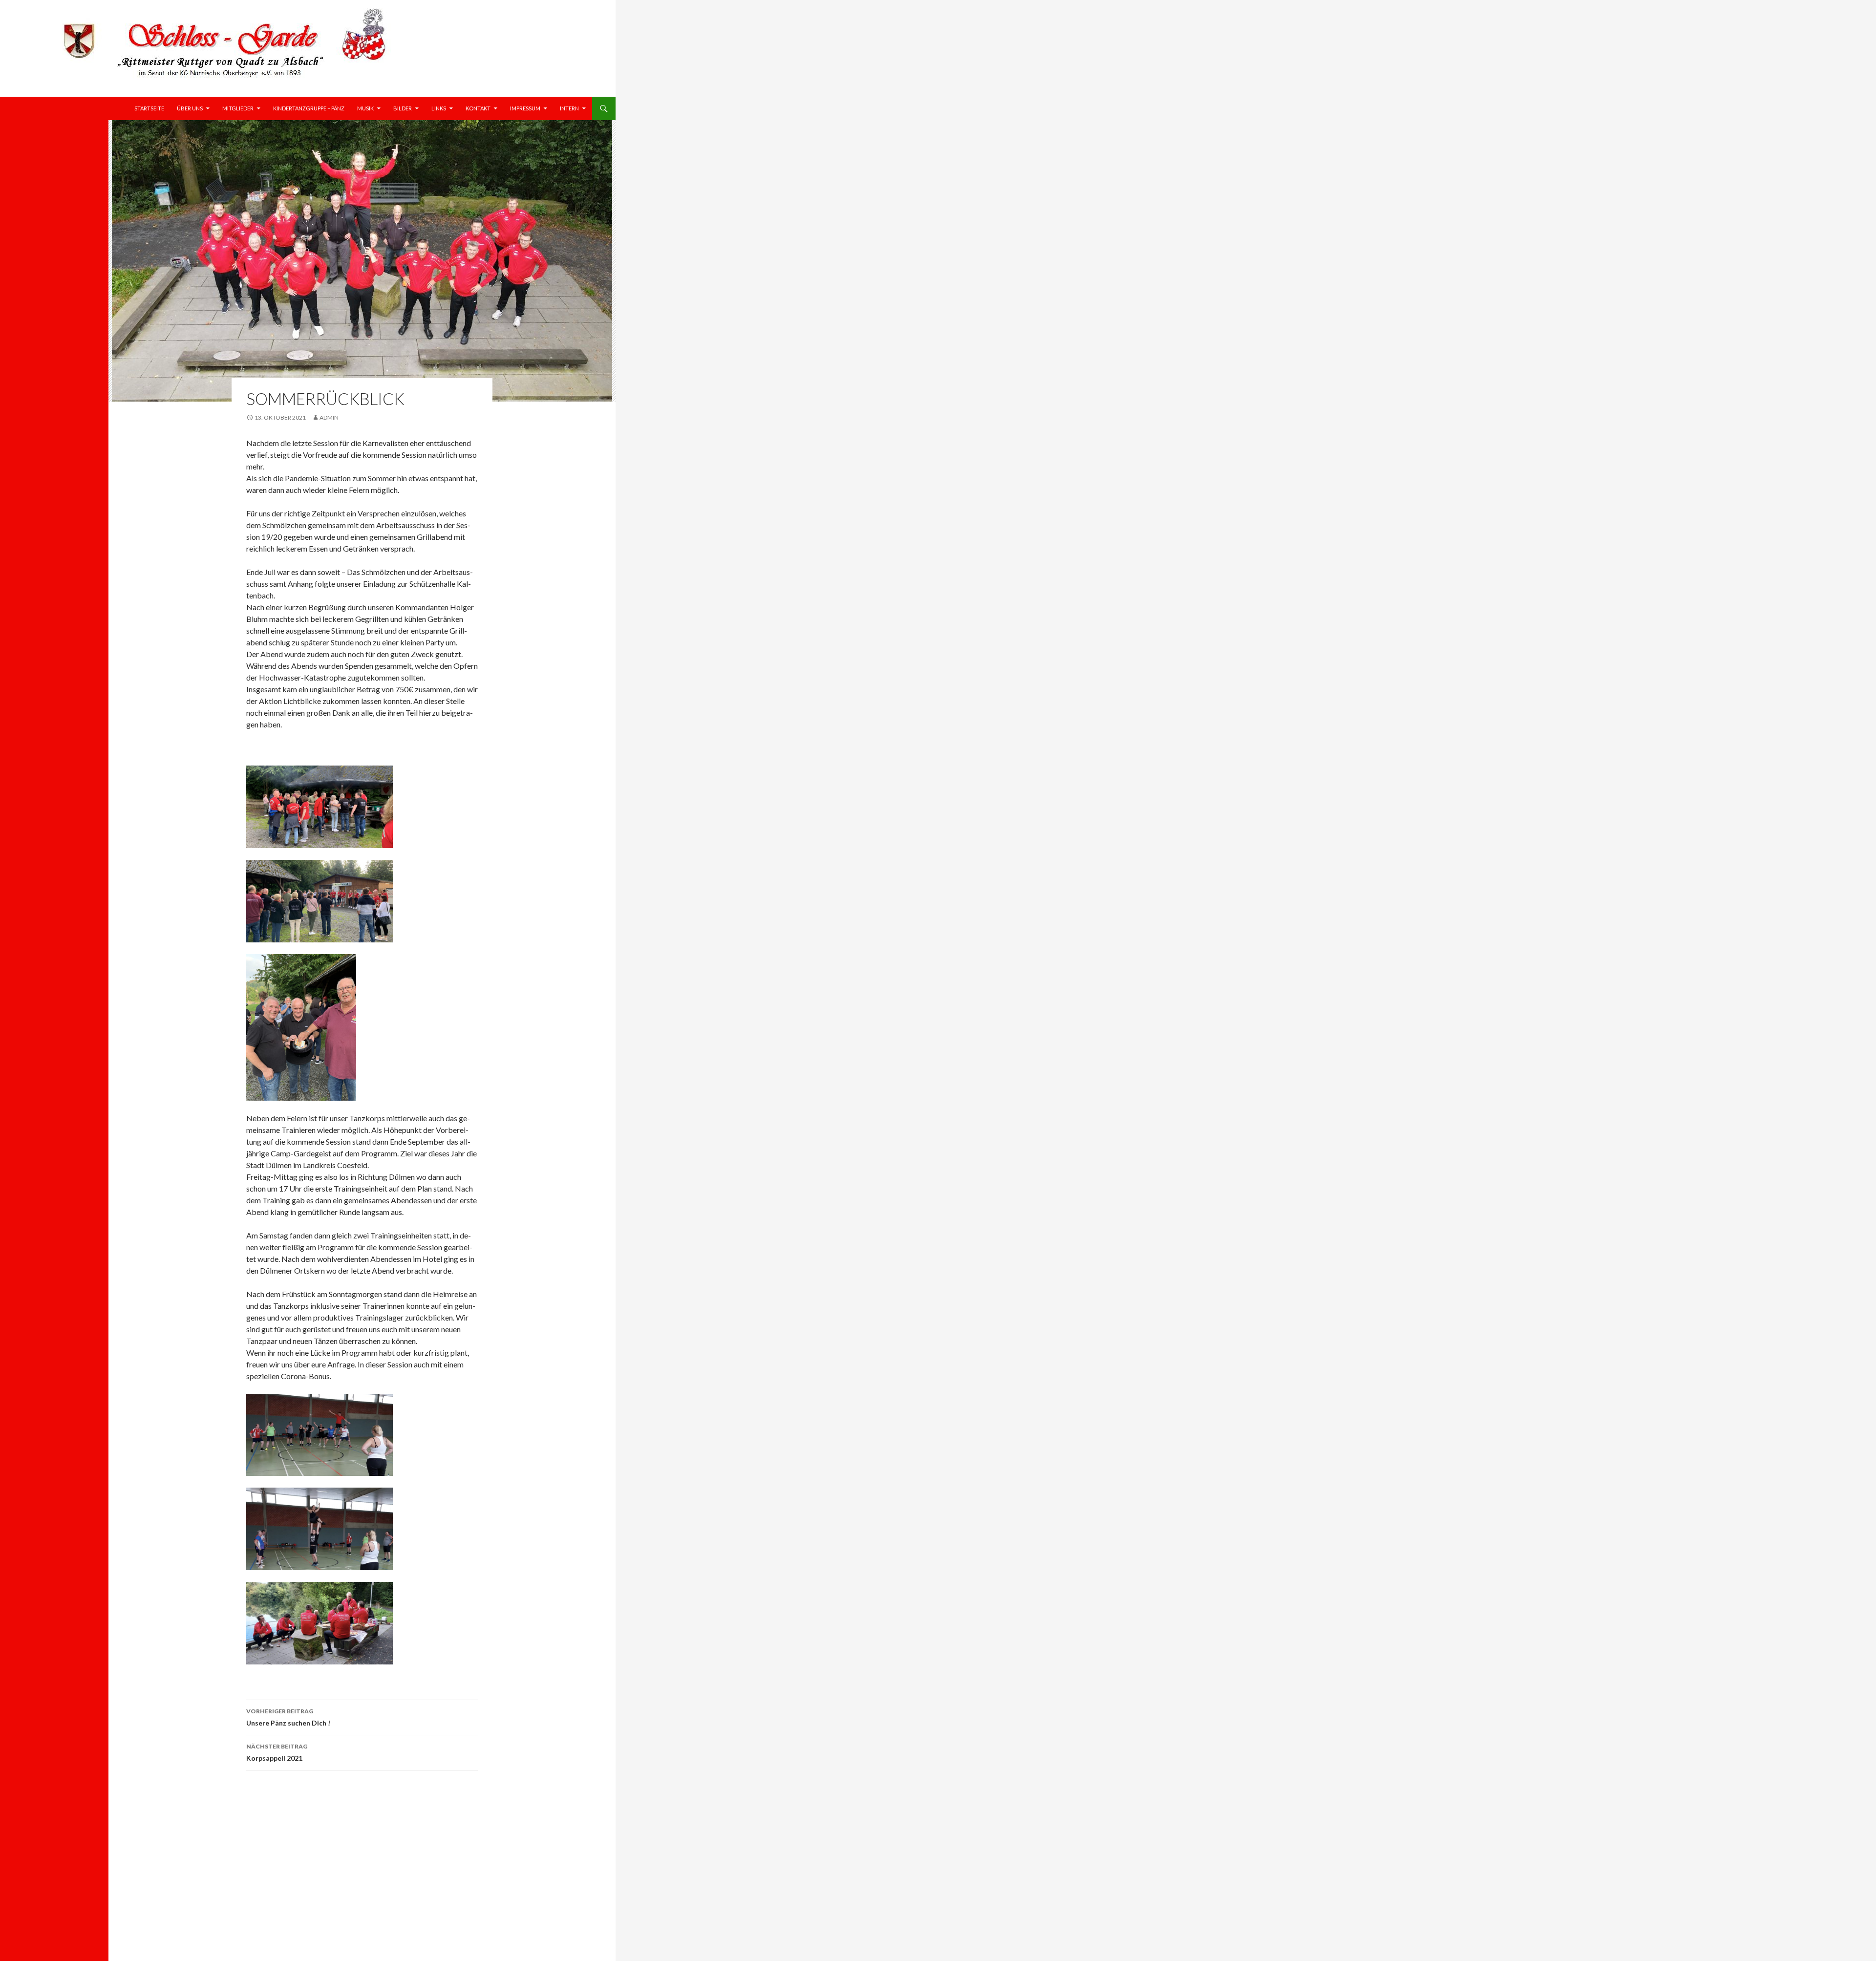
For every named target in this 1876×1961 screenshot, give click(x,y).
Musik (365, 108)
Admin (329, 417)
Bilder (403, 108)
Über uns (190, 108)
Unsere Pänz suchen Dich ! (288, 1717)
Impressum (525, 108)
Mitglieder (238, 108)
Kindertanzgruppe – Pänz (309, 108)
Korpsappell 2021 (277, 1752)
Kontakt (478, 108)
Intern (569, 108)
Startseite (149, 108)
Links (439, 108)
